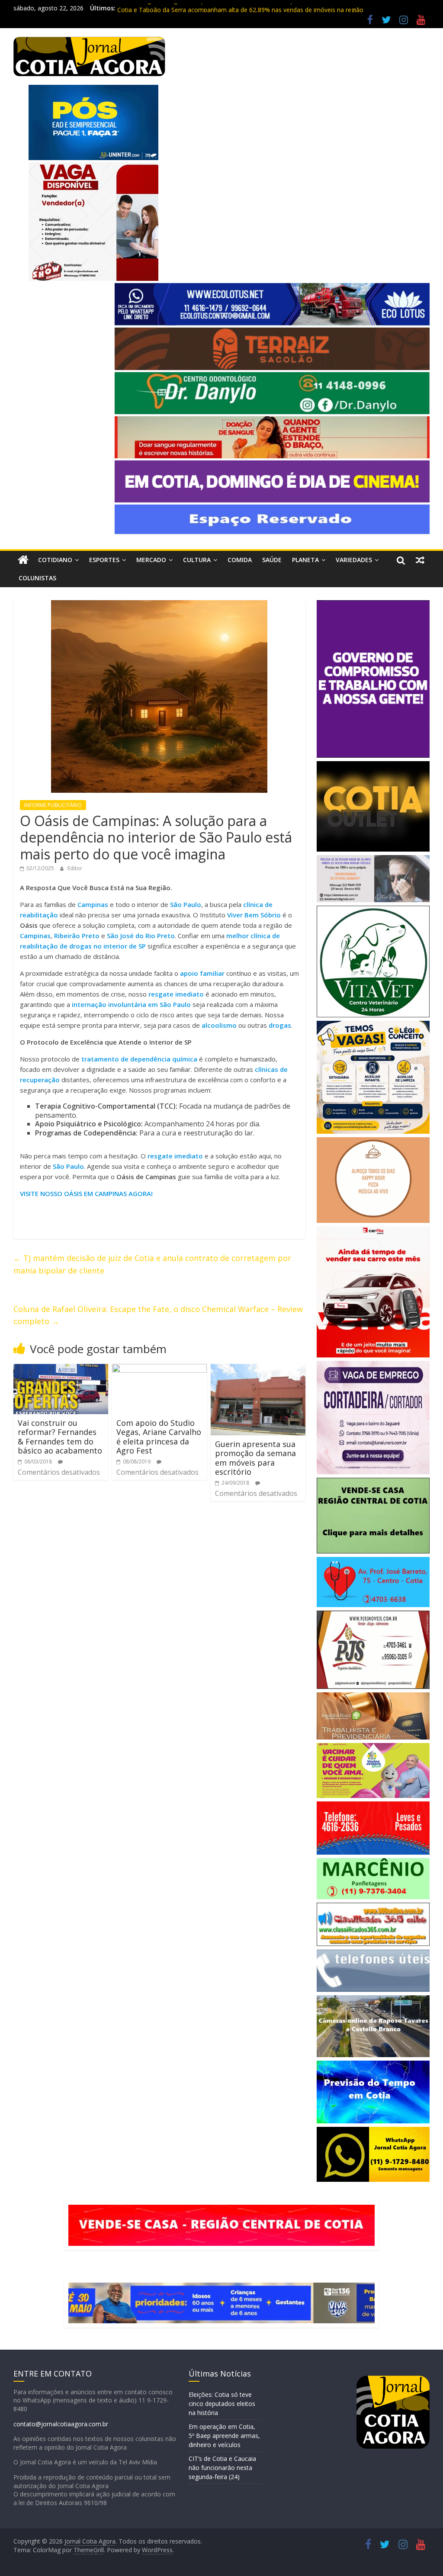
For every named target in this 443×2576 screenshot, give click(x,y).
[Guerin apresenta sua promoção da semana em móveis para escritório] (258, 1369)
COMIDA (240, 560)
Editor (75, 868)
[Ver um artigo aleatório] (420, 560)
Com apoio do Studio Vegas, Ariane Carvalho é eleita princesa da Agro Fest (159, 1437)
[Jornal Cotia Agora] (23, 560)
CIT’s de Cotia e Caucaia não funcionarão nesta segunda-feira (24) (222, 2468)
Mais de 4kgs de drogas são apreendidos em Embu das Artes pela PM (215, 8)
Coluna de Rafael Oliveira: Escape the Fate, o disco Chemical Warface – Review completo (158, 1315)
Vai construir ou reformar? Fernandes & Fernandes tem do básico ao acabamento (60, 1437)
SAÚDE (272, 560)
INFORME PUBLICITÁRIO (53, 805)
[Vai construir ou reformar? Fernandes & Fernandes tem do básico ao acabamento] (61, 1369)
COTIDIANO (55, 560)
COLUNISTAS (37, 578)
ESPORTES (104, 560)
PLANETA (305, 560)
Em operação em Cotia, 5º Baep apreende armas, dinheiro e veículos (224, 2436)
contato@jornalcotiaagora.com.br (61, 2424)
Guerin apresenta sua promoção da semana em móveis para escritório (255, 1458)
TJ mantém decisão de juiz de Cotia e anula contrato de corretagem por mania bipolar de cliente (152, 1264)
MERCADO (151, 560)
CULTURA (197, 560)
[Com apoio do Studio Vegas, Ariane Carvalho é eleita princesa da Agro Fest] (160, 1369)
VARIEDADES (354, 560)
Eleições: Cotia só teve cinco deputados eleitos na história (222, 2404)
